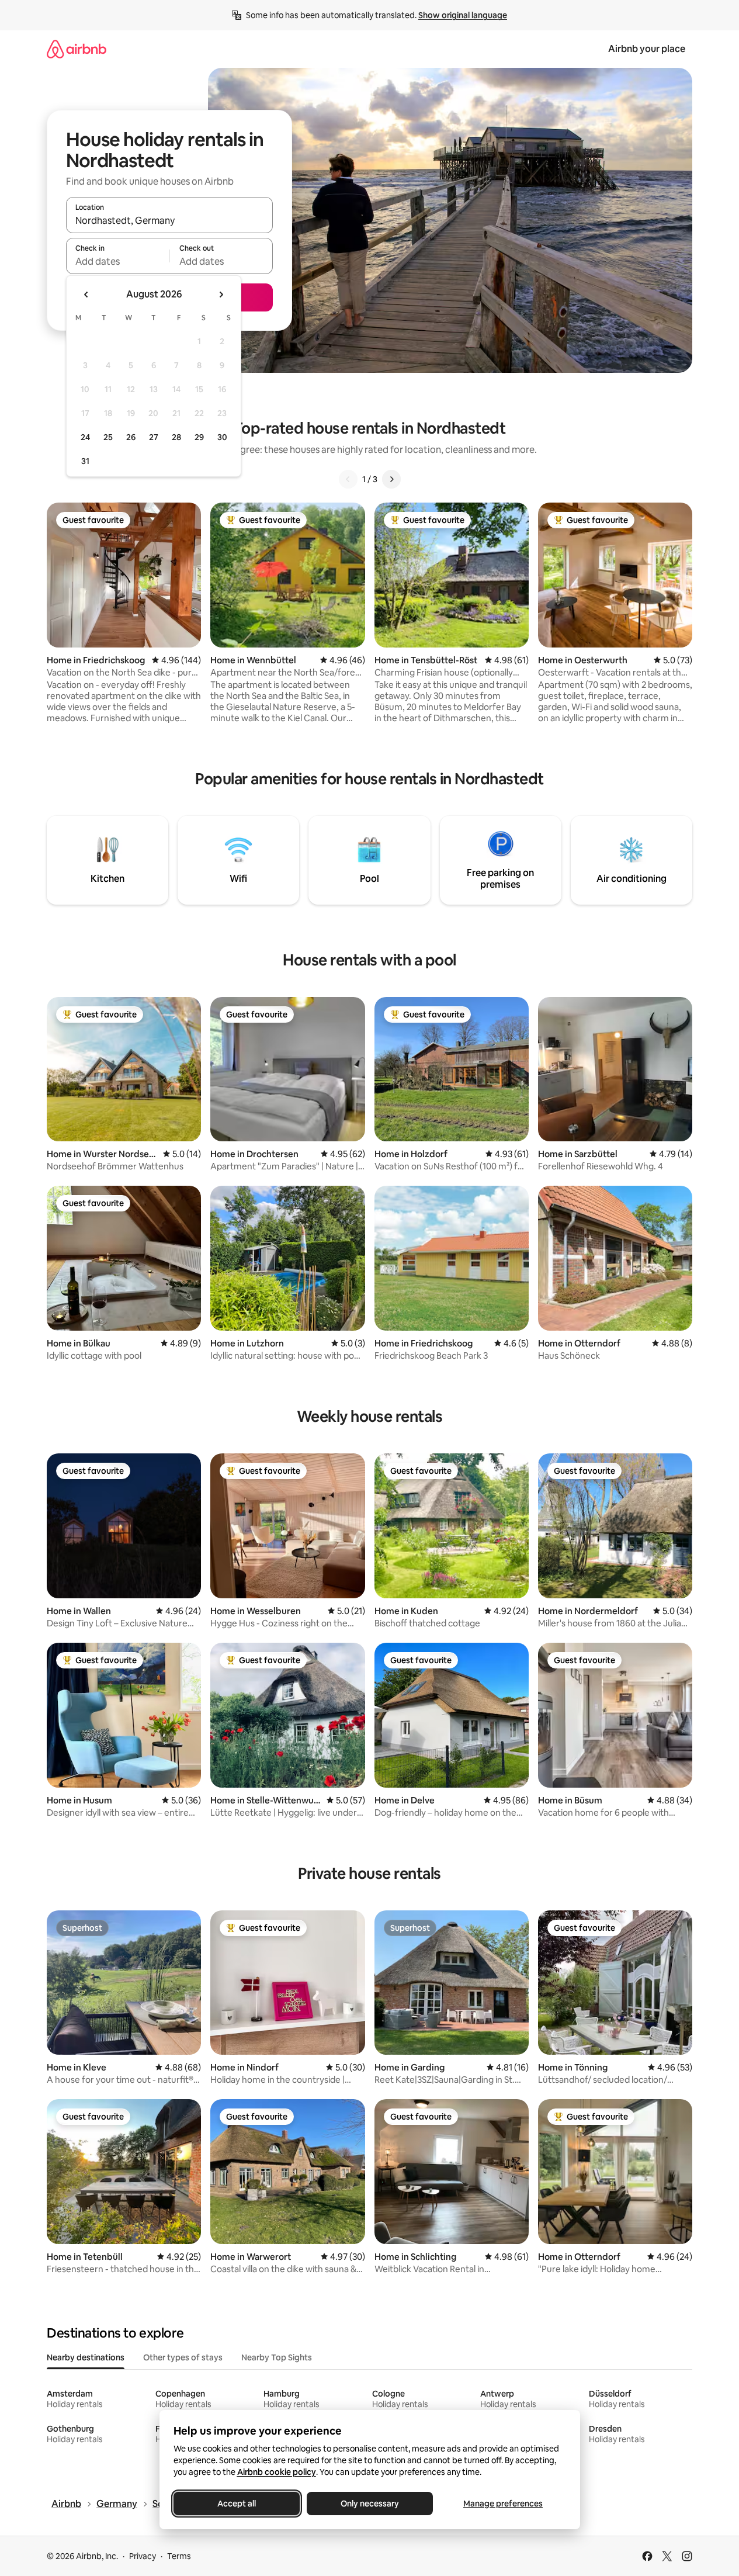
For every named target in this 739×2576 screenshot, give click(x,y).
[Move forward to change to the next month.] (221, 295)
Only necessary (370, 2504)
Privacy (143, 2556)
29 (199, 437)
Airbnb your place (647, 49)
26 (131, 437)
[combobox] (169, 220)
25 (108, 437)
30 (222, 437)
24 (85, 437)
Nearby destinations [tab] (86, 2357)
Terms (179, 2556)
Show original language (463, 15)
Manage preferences (503, 2504)
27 (154, 437)
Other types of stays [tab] (183, 2357)
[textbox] (118, 261)
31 (85, 461)
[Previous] (348, 479)
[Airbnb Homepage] (77, 49)
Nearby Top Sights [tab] (277, 2357)
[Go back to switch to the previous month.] (86, 295)
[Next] (391, 479)
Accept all (237, 2504)
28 (176, 437)
